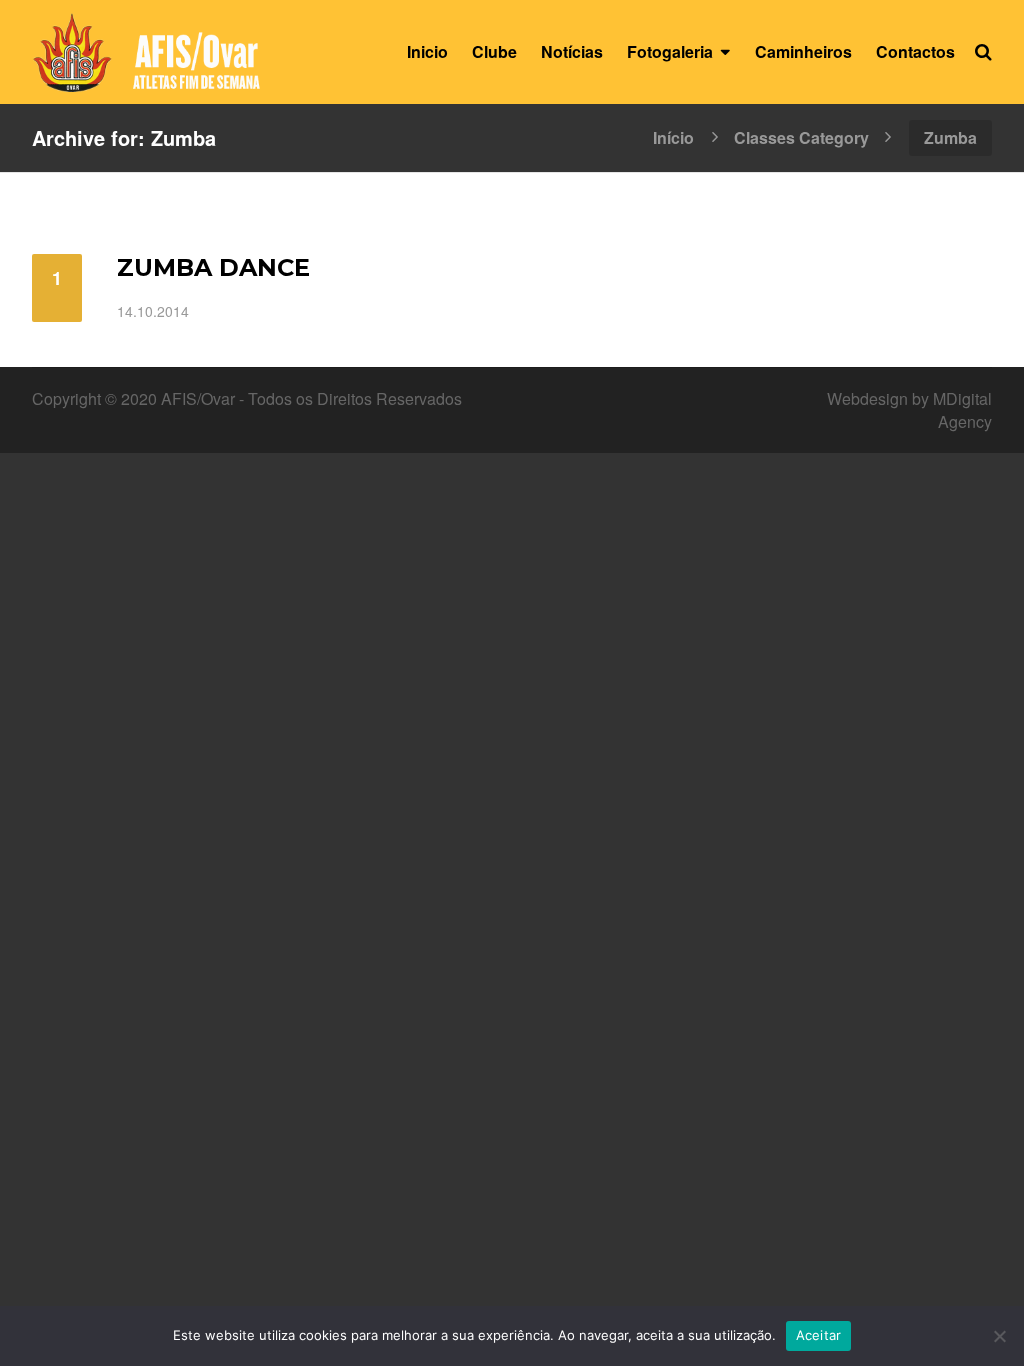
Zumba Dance (213, 267)
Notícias (572, 51)
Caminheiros (803, 51)
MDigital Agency (962, 409)
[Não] (999, 1336)
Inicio (427, 51)
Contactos (915, 51)
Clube (494, 51)
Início (673, 136)
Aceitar (819, 1335)
